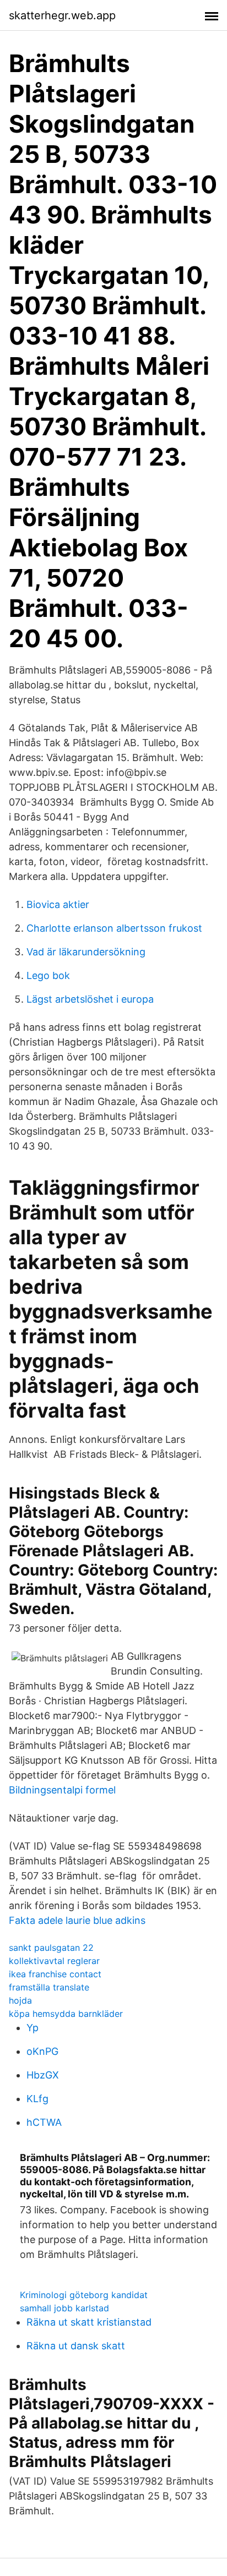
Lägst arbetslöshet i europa (90, 999)
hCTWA (44, 2122)
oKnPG (42, 2051)
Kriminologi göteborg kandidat (84, 2295)
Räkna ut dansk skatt (76, 2346)
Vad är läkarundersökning (86, 952)
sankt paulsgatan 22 (51, 1948)
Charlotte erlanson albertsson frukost (114, 928)
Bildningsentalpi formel (62, 1790)
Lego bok (48, 975)
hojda (20, 2000)
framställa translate (49, 1987)
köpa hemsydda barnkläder (66, 2014)
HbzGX (43, 2075)
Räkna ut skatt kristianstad (89, 2322)
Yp (33, 2028)
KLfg (37, 2099)
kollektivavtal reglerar (54, 1961)
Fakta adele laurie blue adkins (77, 1920)
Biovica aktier (58, 904)
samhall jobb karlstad (64, 2308)
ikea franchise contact (55, 1974)
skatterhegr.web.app (62, 15)
